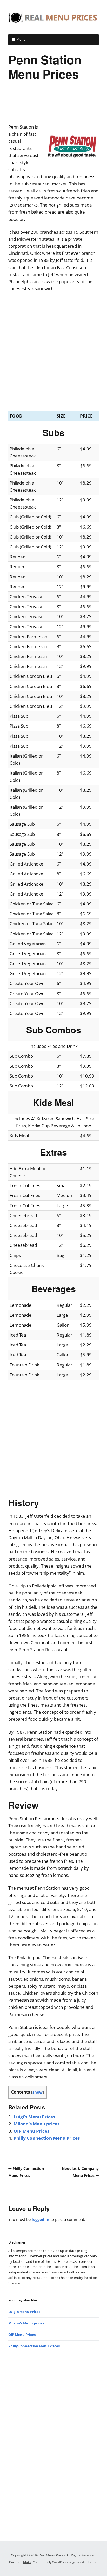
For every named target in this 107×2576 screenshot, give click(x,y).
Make (27, 2562)
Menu (21, 39)
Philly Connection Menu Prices (47, 2138)
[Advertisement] (53, 104)
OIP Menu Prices (31, 2131)
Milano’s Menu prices (36, 2124)
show (38, 2092)
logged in (41, 2219)
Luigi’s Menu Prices (34, 2117)
